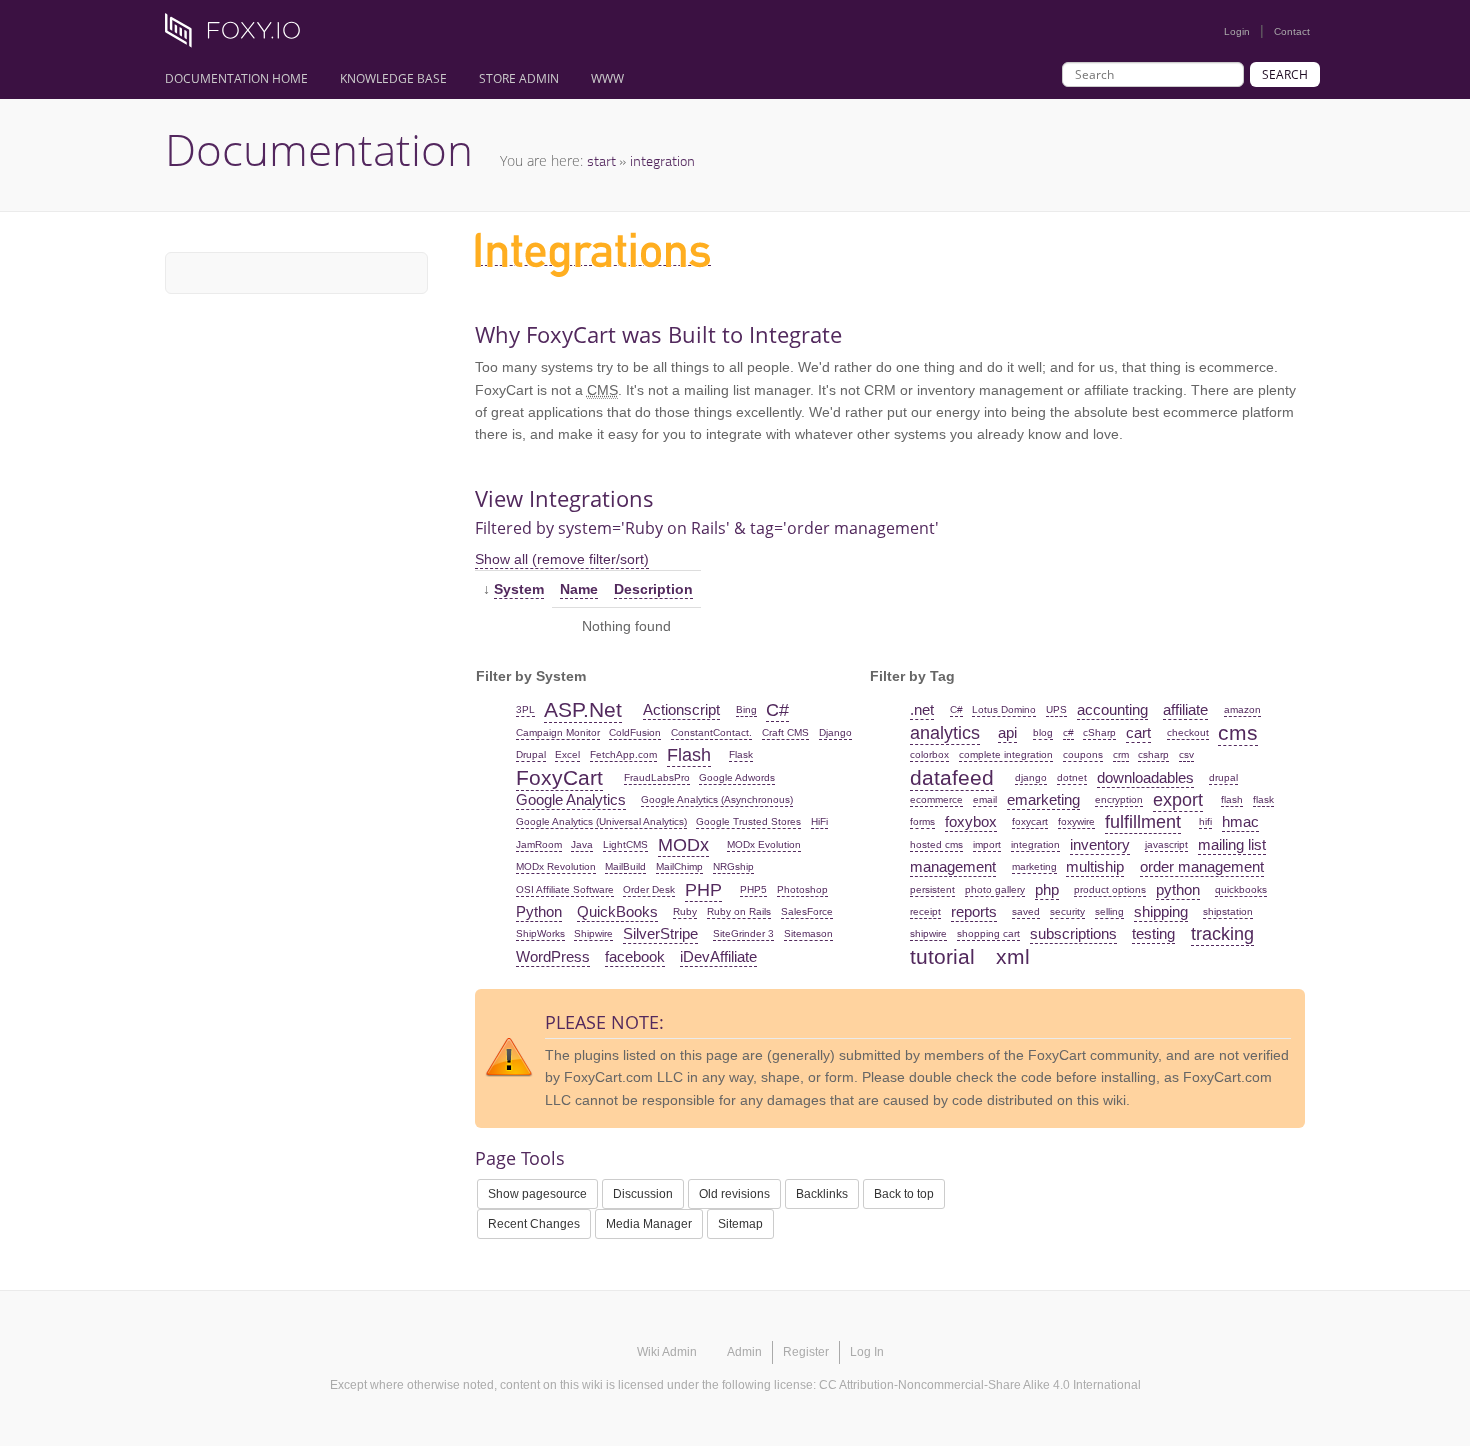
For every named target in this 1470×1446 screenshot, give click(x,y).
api (1007, 732)
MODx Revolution (556, 866)
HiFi (819, 821)
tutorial (942, 956)
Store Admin (519, 78)
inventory (1100, 844)
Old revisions (734, 1194)
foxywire (1076, 821)
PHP (703, 890)
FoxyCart (559, 777)
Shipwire (593, 933)
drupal (1223, 777)
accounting (1112, 709)
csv (1186, 754)
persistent (932, 889)
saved (1026, 911)
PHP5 (753, 889)
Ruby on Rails (739, 911)
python (1178, 889)
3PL (525, 709)
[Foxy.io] (240, 36)
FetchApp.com (623, 754)
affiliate (1185, 709)
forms (922, 821)
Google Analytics (571, 799)
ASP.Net (583, 709)
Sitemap (740, 1224)
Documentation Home (236, 78)
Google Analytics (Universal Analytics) (601, 821)
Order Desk (649, 889)
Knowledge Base (393, 78)
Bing (746, 709)
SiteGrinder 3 (743, 933)
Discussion (643, 1194)
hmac (1240, 821)
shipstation (1228, 911)
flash (1232, 799)
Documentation (319, 149)
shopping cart (988, 933)
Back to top (904, 1194)
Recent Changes (534, 1224)
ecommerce (936, 799)
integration (662, 160)
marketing (1034, 866)
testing (1153, 933)
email (985, 799)
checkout (1188, 732)
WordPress (553, 956)
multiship (1095, 866)
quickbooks (1241, 889)
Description (653, 589)
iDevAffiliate (718, 956)
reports (974, 911)
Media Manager (649, 1224)
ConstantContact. (711, 732)
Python (539, 911)
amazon (1242, 709)
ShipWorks (540, 933)
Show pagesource (537, 1194)
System (519, 589)
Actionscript (681, 709)
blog (1043, 732)
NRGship (733, 866)
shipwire (928, 933)
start (601, 160)
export (1178, 800)
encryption (1119, 799)
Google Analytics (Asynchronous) (717, 799)
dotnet (1072, 777)
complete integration (1006, 754)
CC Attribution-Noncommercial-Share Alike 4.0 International (980, 1385)
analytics (945, 733)
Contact (1292, 31)
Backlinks (822, 1194)
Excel (567, 754)
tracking (1222, 934)
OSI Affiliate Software (565, 889)
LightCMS (625, 844)
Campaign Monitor (558, 732)
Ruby (685, 911)
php (1047, 889)
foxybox (971, 821)
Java (582, 844)
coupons (1083, 754)
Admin (744, 1352)
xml (1013, 956)
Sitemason (808, 933)
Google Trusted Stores (748, 821)
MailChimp (679, 866)
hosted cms (936, 844)
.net (922, 709)
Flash (689, 755)
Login (1237, 31)
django (1031, 777)
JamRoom (539, 844)
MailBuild (625, 866)
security (1067, 911)
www (607, 78)
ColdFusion (635, 732)
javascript (1166, 844)
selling (1109, 911)
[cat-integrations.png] (593, 257)
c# (1068, 732)
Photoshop (802, 889)
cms (1238, 732)
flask (1263, 799)
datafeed (952, 777)
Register (806, 1352)
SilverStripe (660, 933)
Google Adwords (737, 777)
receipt (925, 911)
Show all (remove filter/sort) (562, 559)
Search (1285, 74)
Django (835, 732)
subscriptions (1073, 933)
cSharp (1099, 732)
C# (777, 710)
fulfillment (1143, 822)
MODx (683, 845)
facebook (635, 956)
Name (579, 589)
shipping (1161, 911)
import (987, 844)
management (953, 866)
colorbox (929, 754)
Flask (741, 754)
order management (1202, 866)
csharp (1153, 754)
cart (1138, 732)
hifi (1205, 821)
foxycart (1030, 821)
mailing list (1232, 844)
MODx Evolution (764, 844)
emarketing (1043, 799)
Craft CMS (785, 732)
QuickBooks (617, 911)
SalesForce (807, 911)
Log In (867, 1352)
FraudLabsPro (657, 777)
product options (1110, 889)
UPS (1056, 709)
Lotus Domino (1004, 709)
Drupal (531, 754)
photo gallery (995, 889)
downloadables (1145, 777)
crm (1121, 754)
